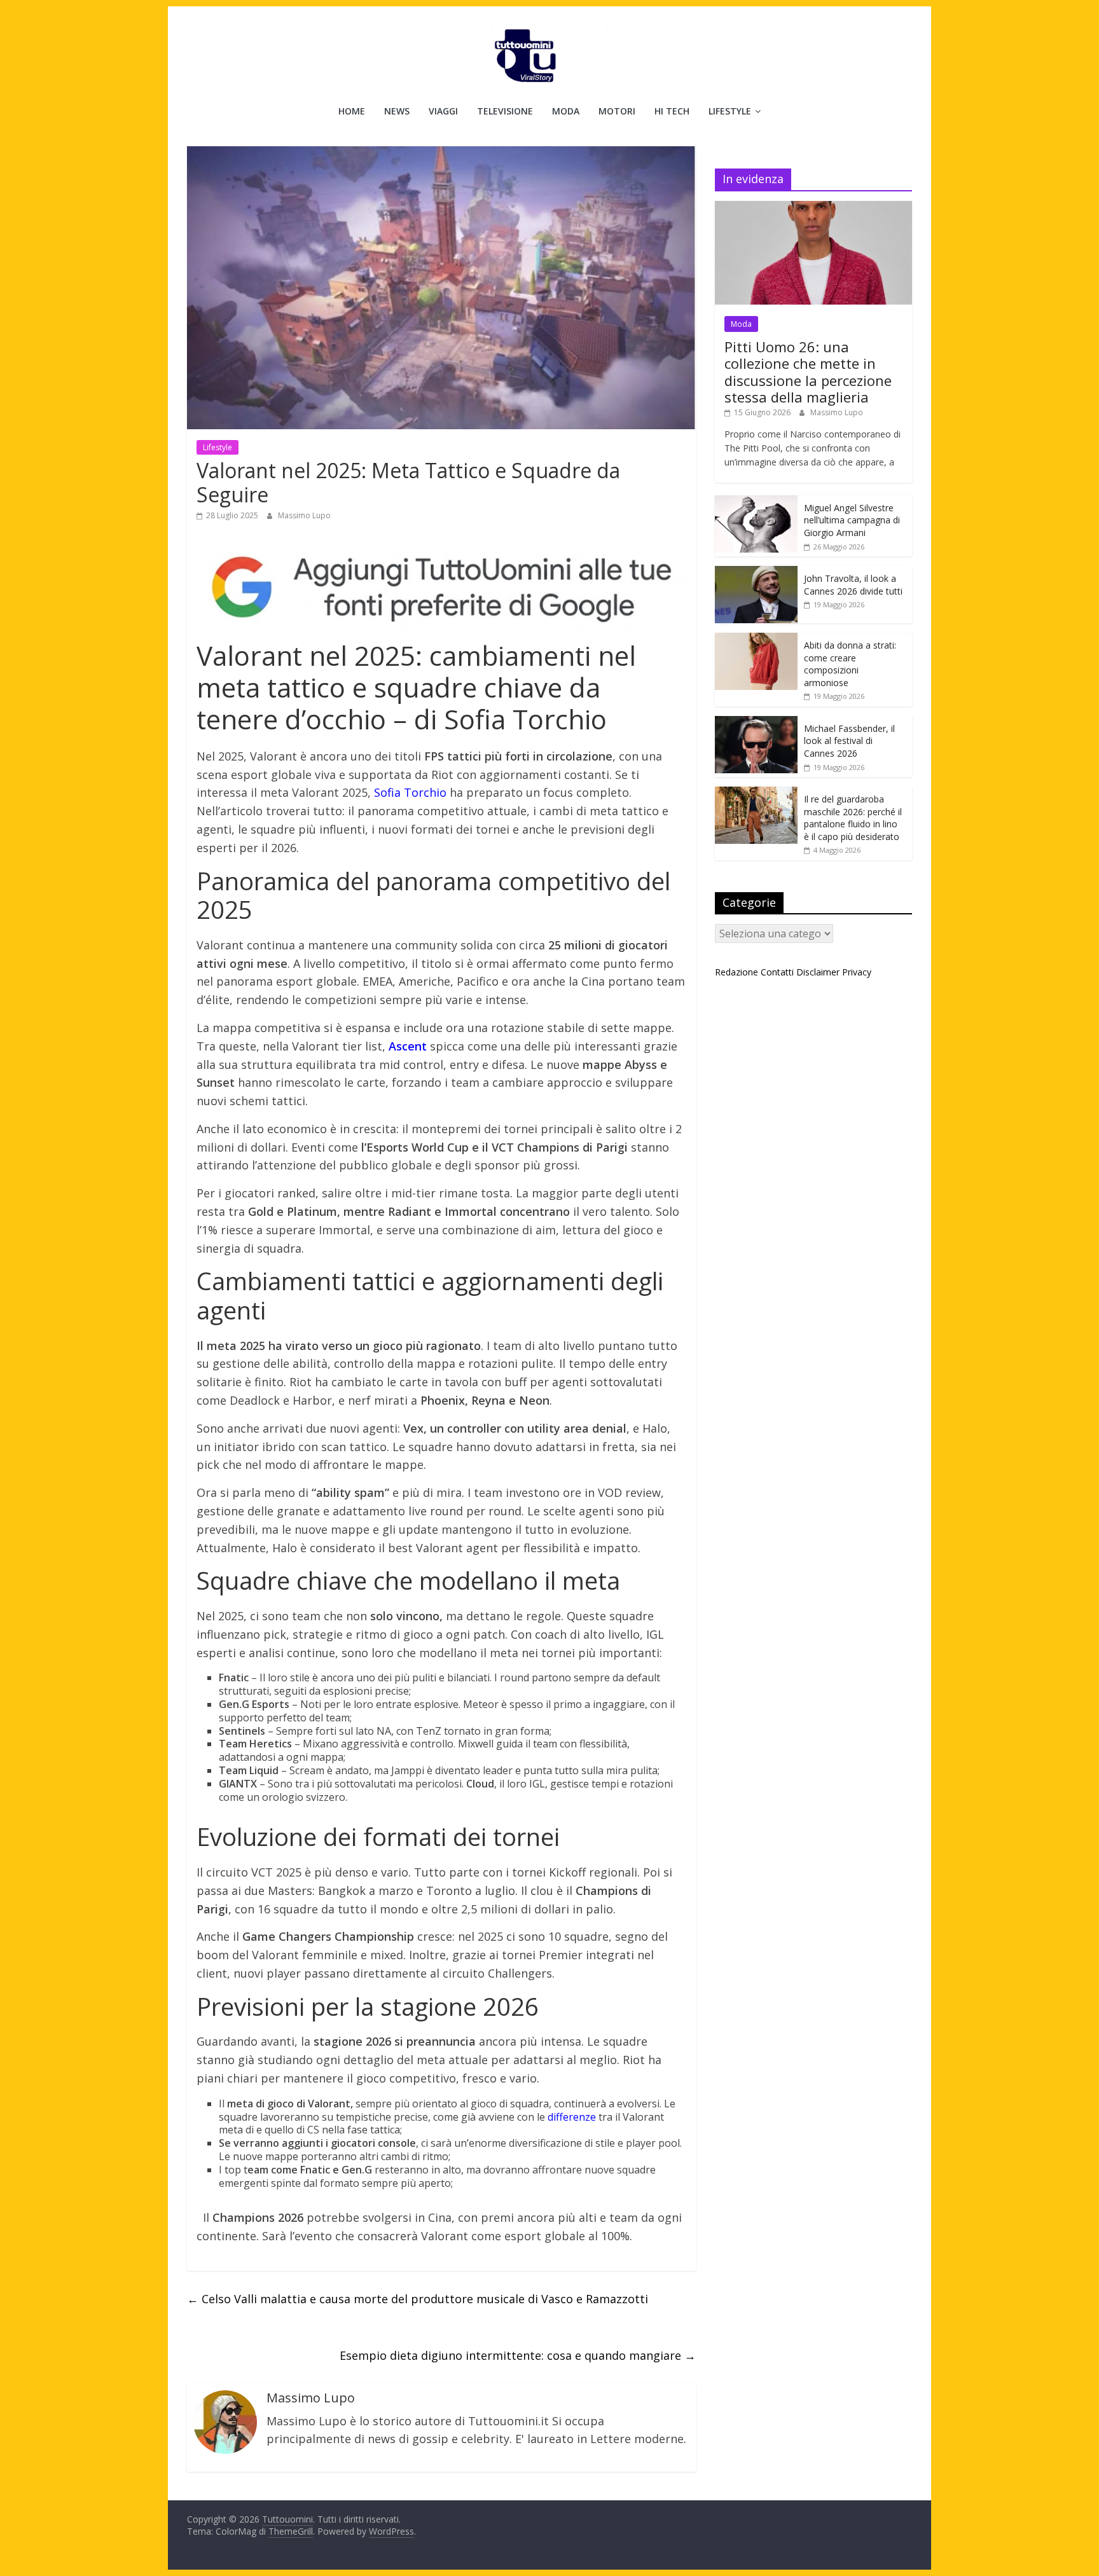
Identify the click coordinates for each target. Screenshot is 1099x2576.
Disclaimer (818, 972)
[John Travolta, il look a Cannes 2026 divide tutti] (756, 573)
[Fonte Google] (441, 588)
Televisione (505, 111)
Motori (617, 111)
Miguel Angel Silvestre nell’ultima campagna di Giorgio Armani (852, 520)
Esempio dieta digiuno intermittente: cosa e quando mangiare (518, 2355)
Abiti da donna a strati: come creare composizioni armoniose (850, 664)
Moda (566, 111)
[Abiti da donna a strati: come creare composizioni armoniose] (756, 639)
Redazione (736, 972)
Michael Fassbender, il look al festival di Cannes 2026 (849, 741)
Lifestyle (730, 111)
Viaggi (443, 111)
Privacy (857, 972)
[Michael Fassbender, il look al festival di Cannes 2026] (756, 723)
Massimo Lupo (304, 515)
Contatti (777, 972)
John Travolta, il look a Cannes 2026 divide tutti (853, 585)
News (397, 111)
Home (352, 111)
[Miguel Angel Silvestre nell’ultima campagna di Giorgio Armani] (756, 502)
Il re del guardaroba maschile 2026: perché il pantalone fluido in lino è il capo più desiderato (853, 818)
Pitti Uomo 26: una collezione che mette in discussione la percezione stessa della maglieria (808, 372)
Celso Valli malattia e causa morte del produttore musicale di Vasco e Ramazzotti (418, 2299)
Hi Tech (672, 111)
